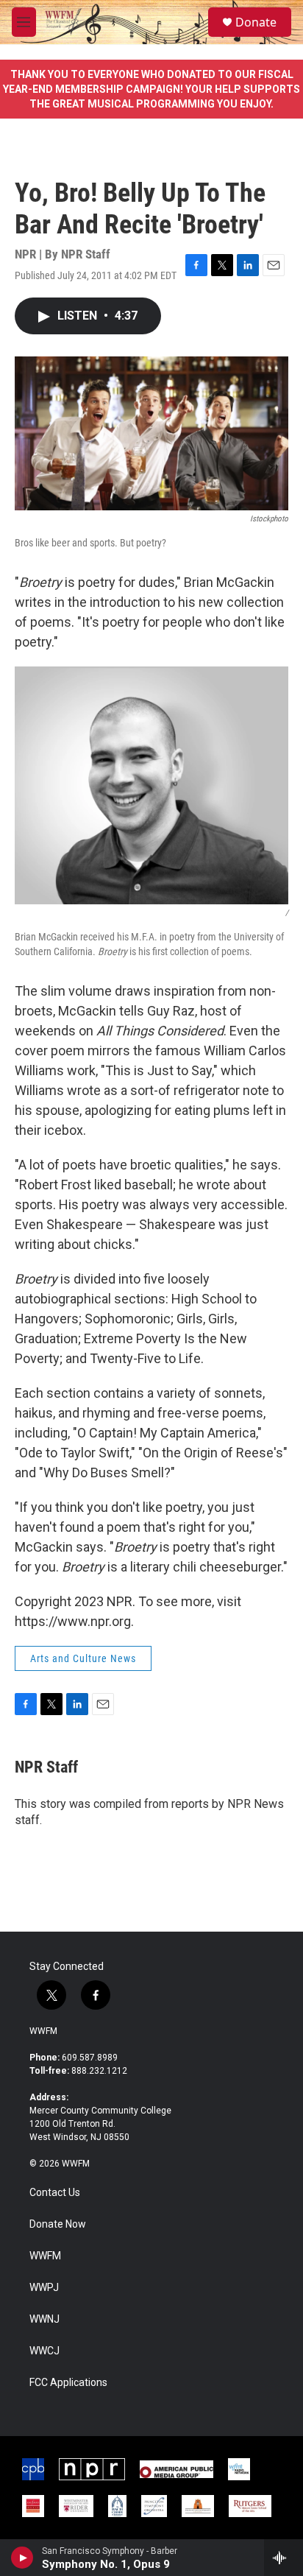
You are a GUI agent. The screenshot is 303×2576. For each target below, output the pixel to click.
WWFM (43, 2031)
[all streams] (284, 2558)
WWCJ (44, 2351)
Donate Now (58, 2224)
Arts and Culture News (83, 1658)
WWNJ (44, 2319)
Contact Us (55, 2193)
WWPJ (44, 2288)
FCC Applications (68, 2383)
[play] (22, 2558)
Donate (256, 22)
